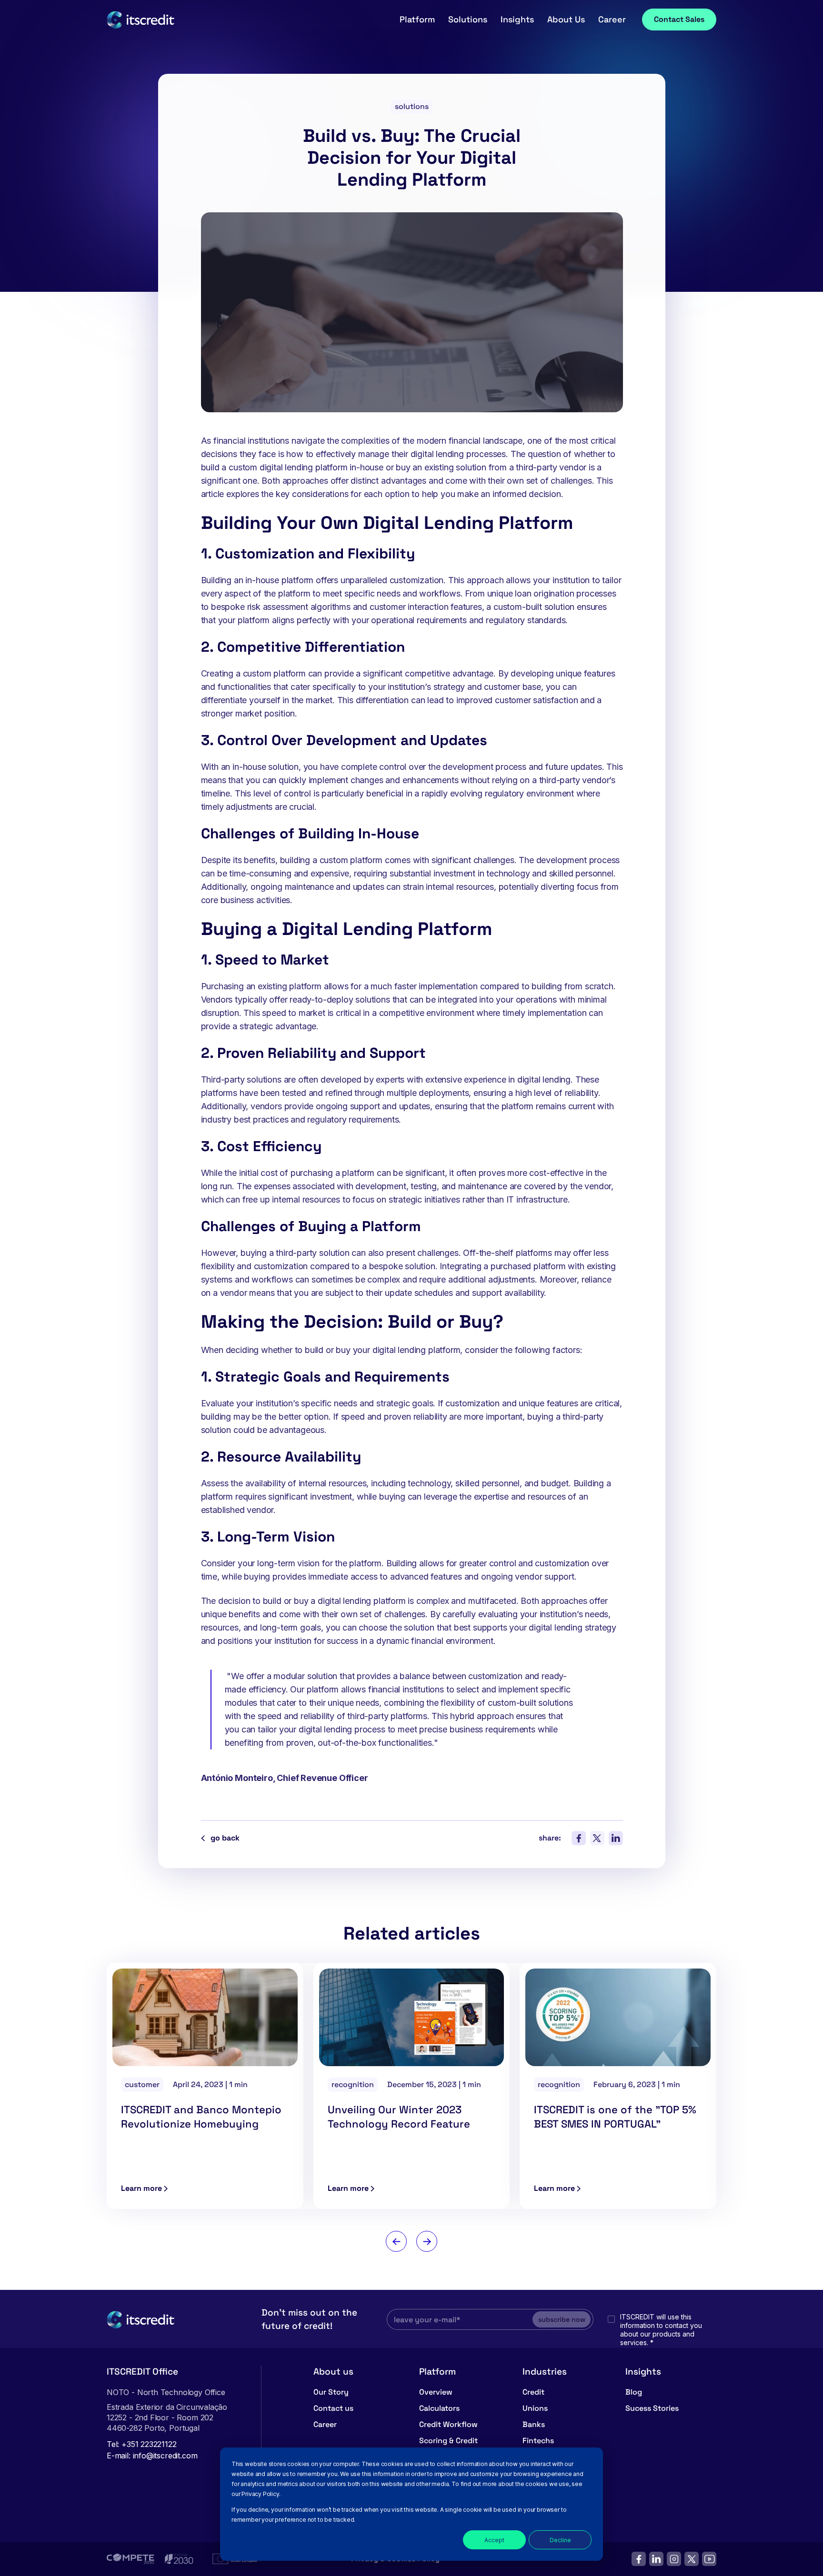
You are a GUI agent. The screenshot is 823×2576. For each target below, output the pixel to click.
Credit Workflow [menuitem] (448, 2424)
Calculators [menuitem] (439, 2408)
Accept (494, 2540)
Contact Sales (679, 19)
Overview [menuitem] (436, 2392)
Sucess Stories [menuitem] (652, 2408)
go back (225, 1838)
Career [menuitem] (325, 2424)
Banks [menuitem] (534, 2424)
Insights (517, 19)
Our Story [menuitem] (331, 2392)
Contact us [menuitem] (333, 2408)
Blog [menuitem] (634, 2392)
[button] (396, 2241)
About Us (566, 19)
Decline (560, 2540)
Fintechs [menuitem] (538, 2441)
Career (612, 19)
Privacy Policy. (261, 2494)
